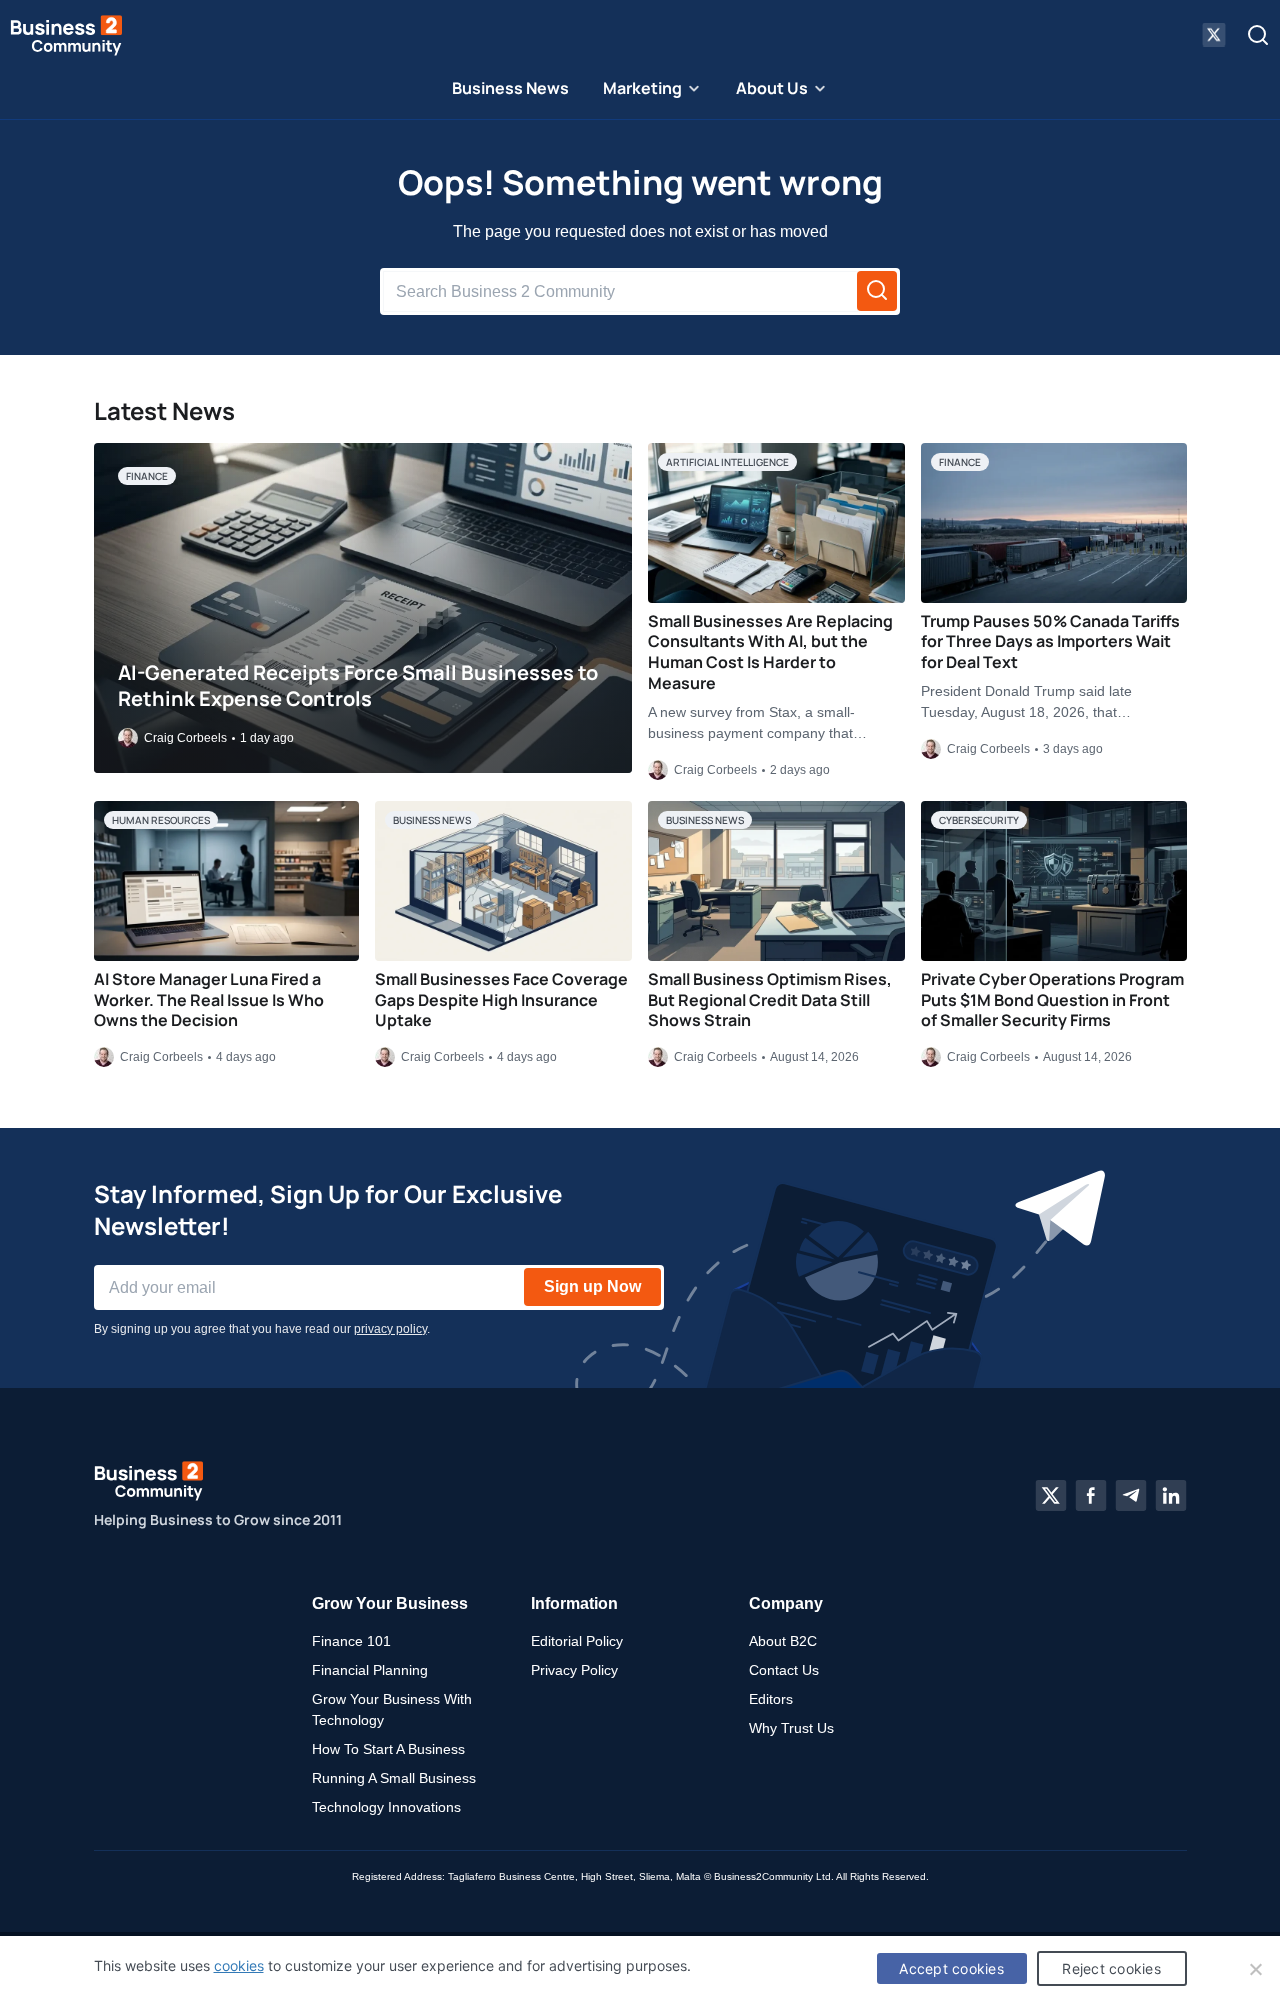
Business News (510, 88)
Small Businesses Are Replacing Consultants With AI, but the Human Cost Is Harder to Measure (770, 652)
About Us (772, 88)
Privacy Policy (574, 1670)
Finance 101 (351, 1641)
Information (574, 1603)
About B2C (783, 1641)
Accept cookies (951, 1968)
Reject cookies (1111, 1968)
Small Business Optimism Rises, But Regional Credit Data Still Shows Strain (770, 1000)
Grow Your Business (390, 1603)
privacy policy (390, 1329)
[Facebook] (1091, 1495)
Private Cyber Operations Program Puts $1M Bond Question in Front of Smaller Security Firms (1052, 1000)
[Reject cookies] (1255, 1969)
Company (786, 1603)
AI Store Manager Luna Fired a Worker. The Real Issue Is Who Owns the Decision (209, 1000)
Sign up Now (592, 1286)
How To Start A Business (388, 1749)
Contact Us (784, 1670)
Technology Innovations (386, 1807)
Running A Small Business (394, 1778)
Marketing (642, 88)
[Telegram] (1131, 1495)
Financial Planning (370, 1670)
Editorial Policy (577, 1641)
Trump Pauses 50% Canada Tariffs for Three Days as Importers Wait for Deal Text (1050, 642)
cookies (239, 1965)
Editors (771, 1699)
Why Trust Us (791, 1728)
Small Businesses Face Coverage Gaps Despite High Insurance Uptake (501, 1000)
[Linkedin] (1171, 1495)
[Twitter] (1051, 1495)
